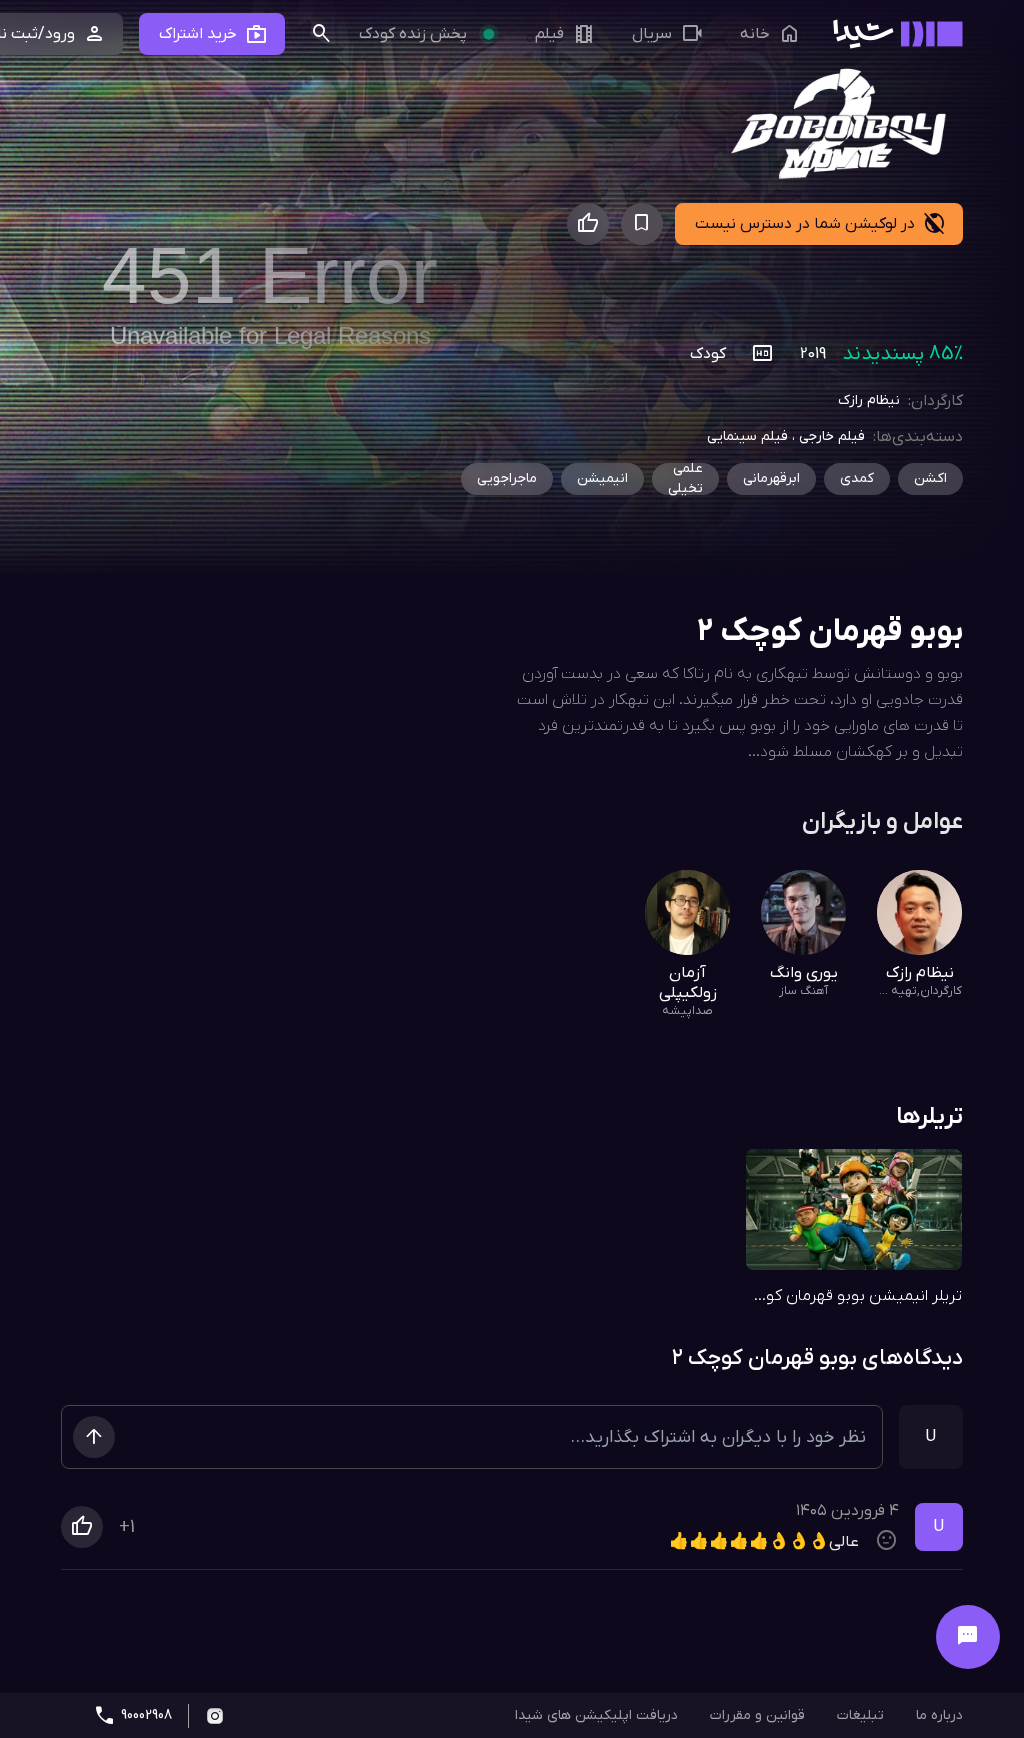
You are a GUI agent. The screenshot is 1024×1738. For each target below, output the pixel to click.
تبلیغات (860, 1715)
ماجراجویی (507, 478)
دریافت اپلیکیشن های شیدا (596, 1715)
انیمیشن (602, 478)
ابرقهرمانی (771, 478)
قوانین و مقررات (757, 1715)
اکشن (930, 478)
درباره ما (939, 1715)
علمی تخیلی (685, 479)
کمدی (857, 478)
